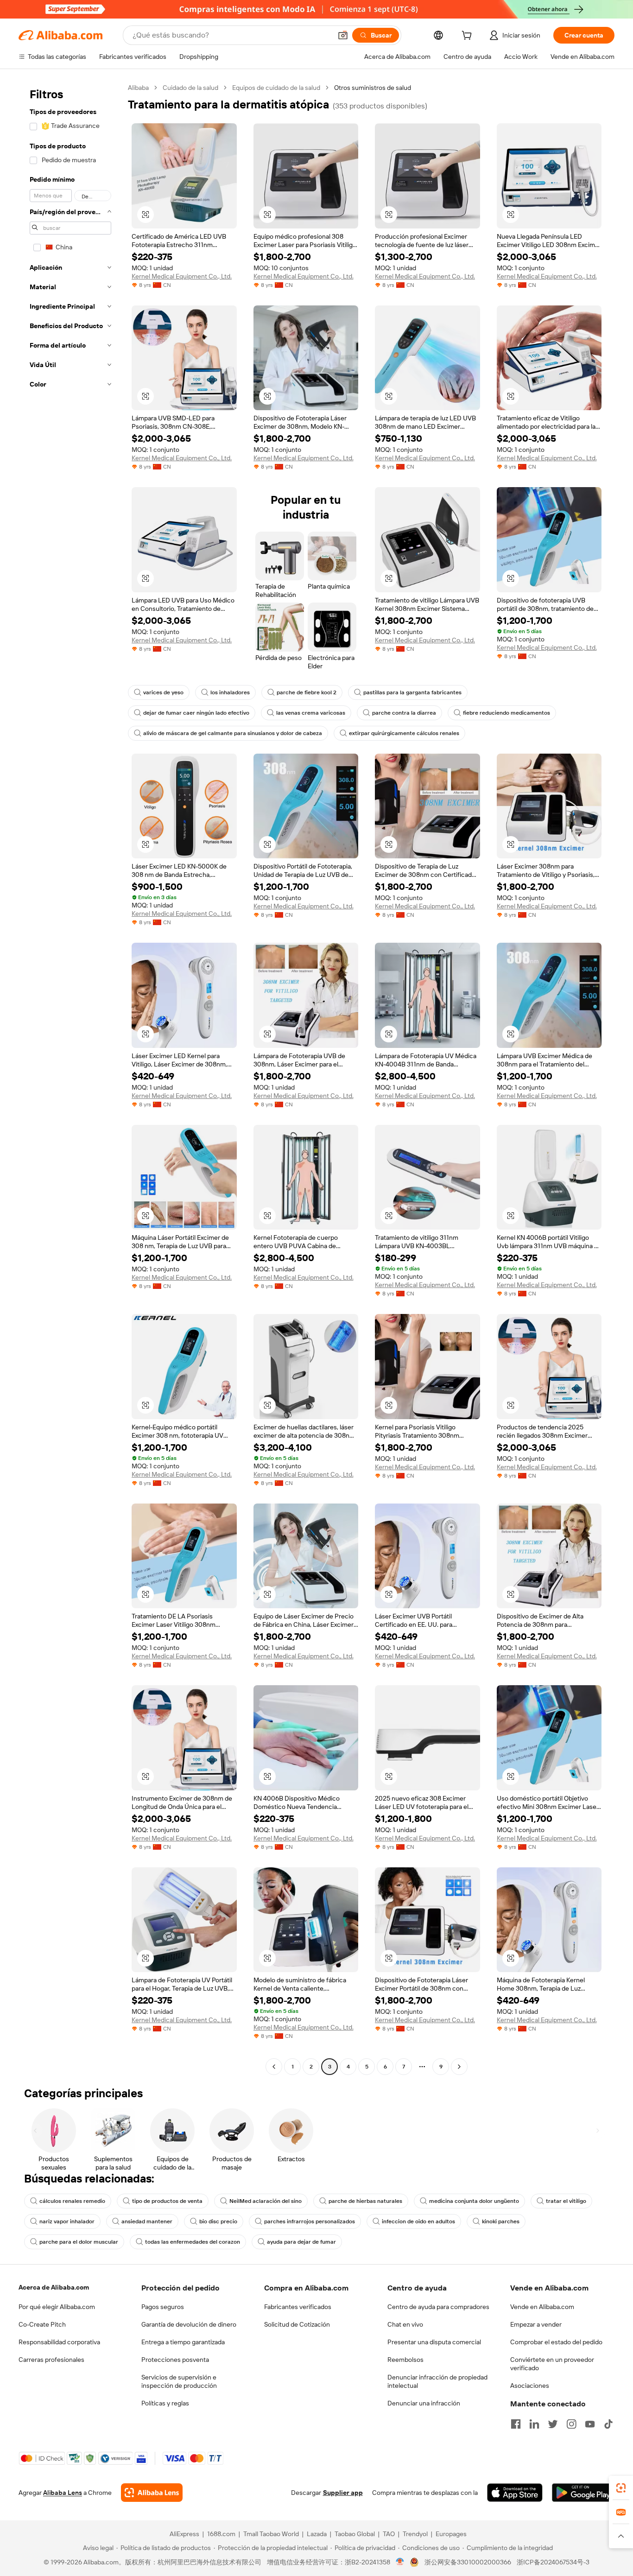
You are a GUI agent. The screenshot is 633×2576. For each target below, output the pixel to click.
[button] (343, 35)
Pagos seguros (163, 2307)
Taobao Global (355, 2534)
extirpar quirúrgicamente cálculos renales (404, 733)
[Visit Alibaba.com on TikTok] (608, 2424)
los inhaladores (230, 692)
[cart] (468, 37)
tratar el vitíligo (566, 2201)
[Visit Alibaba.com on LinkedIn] (534, 2424)
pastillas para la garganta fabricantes (412, 692)
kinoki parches (501, 2221)
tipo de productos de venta (167, 2201)
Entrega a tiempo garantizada (183, 2342)
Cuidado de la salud (190, 88)
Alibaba (138, 88)
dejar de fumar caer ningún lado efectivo (196, 713)
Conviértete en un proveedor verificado (552, 2364)
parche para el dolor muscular (79, 2242)
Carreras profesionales (51, 2360)
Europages (451, 2534)
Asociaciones (530, 2386)
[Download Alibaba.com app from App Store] (515, 2493)
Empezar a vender (536, 2324)
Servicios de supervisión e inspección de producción (179, 2381)
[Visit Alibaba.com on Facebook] (516, 2424)
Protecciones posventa (175, 2360)
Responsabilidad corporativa (59, 2342)
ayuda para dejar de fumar (301, 2242)
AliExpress (184, 2534)
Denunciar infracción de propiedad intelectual (437, 2381)
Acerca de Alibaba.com (54, 2287)
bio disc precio (218, 2221)
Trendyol (415, 2534)
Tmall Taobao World (271, 2534)
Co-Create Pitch (42, 2324)
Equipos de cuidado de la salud (276, 88)
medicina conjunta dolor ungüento (474, 2201)
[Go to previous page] (274, 2067)
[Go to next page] (459, 2067)
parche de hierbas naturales (365, 2201)
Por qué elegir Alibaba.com (57, 2307)
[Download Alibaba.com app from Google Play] (583, 2493)
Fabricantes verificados (298, 2307)
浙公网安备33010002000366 (468, 2562)
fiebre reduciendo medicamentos (506, 713)
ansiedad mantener (147, 2221)
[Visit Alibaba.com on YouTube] (590, 2424)
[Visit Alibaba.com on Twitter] (553, 2424)
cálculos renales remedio (72, 2201)
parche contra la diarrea (404, 713)
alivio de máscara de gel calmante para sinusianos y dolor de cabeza (233, 733)
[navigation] (70, 1078)
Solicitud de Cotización (297, 2324)
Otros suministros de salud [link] (373, 88)
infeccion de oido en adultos (418, 2221)
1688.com (221, 2534)
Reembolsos (405, 2360)
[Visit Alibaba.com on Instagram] (571, 2424)
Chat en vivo (405, 2324)
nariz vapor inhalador (67, 2221)
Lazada (317, 2534)
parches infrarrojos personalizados (310, 2221)
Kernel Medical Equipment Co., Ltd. (182, 276)
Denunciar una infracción (424, 2403)
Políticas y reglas (165, 2403)
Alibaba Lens (63, 2493)
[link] (621, 2488)
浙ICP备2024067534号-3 (553, 2562)
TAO (389, 2534)
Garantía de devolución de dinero (189, 2324)
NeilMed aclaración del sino (266, 2201)
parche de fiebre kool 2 (307, 692)
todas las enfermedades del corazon (193, 2242)
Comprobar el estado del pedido (556, 2342)
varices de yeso (163, 692)
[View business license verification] (400, 2562)
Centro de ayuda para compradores (438, 2307)
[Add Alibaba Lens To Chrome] (152, 2493)
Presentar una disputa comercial (434, 2342)
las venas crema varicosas (311, 713)
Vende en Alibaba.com (542, 2307)
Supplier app (343, 2493)
